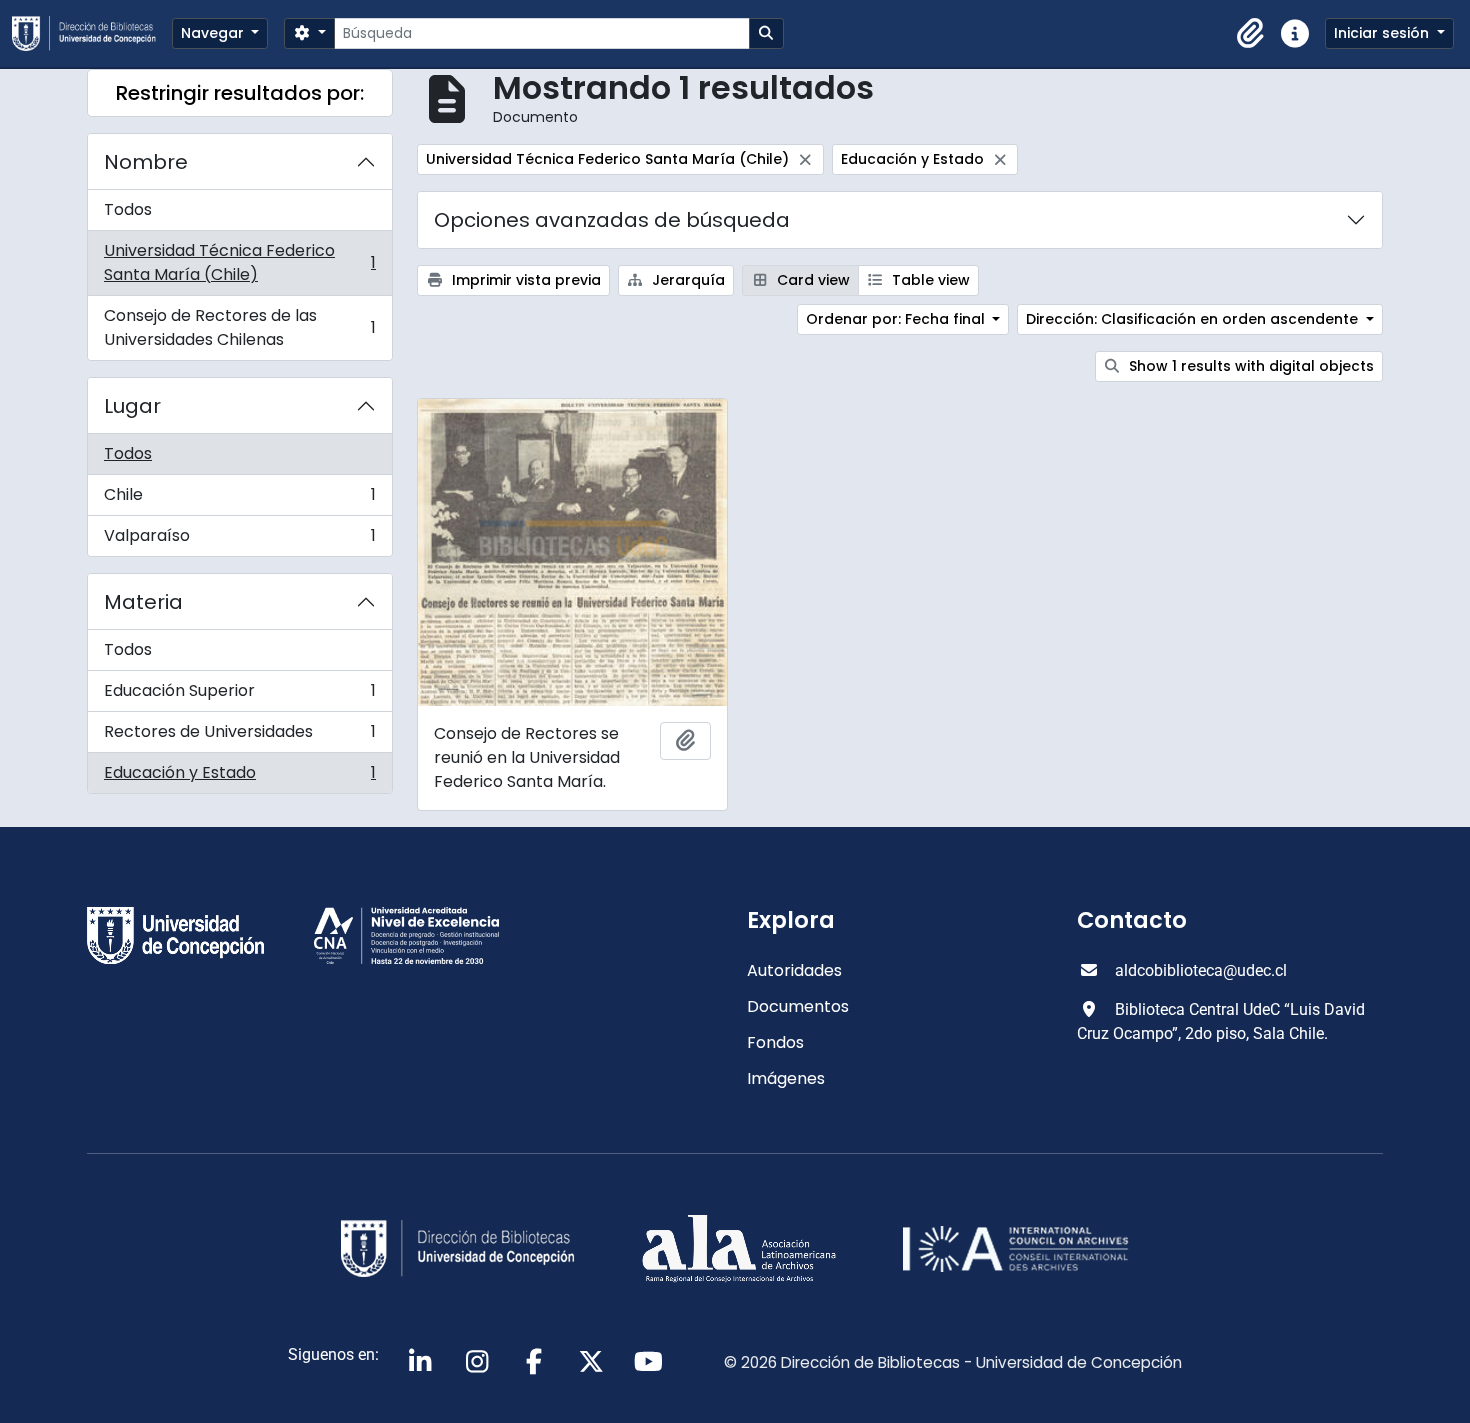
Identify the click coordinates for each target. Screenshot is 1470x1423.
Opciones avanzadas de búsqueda (612, 220)
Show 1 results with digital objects (1249, 366)
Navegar (214, 33)
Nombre (146, 162)
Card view (811, 280)
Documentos (798, 1006)
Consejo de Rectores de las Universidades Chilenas (239, 327)
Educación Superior (239, 695)
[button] (1251, 34)
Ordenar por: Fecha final (897, 319)
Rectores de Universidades (239, 736)
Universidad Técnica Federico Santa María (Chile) (239, 262)
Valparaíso (239, 540)
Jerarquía (686, 280)
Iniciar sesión (1383, 33)
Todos (128, 209)
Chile (239, 499)
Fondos (775, 1042)
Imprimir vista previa (524, 280)
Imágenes (786, 1078)
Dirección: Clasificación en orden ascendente (1194, 319)
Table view (929, 280)
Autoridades (794, 970)
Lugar (132, 406)
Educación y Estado (239, 777)
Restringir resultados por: (240, 93)
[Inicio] (92, 33)
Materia (143, 602)
